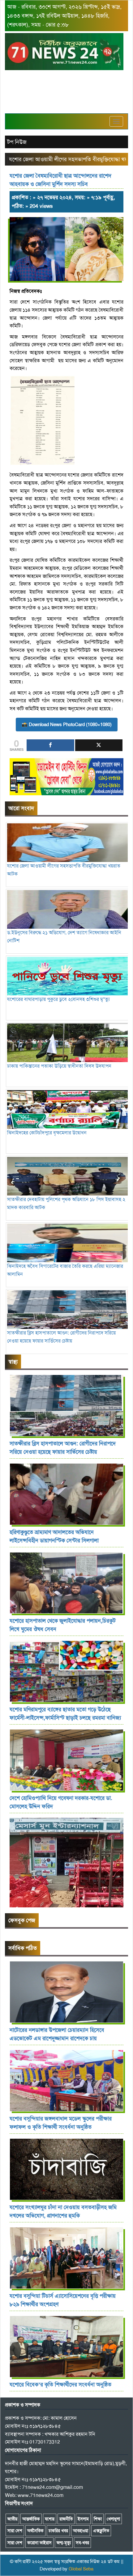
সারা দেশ (15, 2531)
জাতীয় (12, 2519)
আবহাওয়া (81, 2531)
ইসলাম (83, 2519)
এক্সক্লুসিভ (101, 2531)
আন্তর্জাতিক (31, 2519)
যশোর (50, 2519)
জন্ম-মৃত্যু (64, 2543)
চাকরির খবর (58, 2531)
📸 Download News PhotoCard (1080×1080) (67, 725)
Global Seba (81, 2569)
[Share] (50, 745)
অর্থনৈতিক (35, 2531)
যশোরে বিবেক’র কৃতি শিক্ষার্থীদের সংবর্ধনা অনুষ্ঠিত (60, 2385)
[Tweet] (99, 745)
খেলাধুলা (113, 2519)
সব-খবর (82, 2543)
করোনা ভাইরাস (39, 2543)
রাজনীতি (66, 2519)
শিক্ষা (98, 2519)
